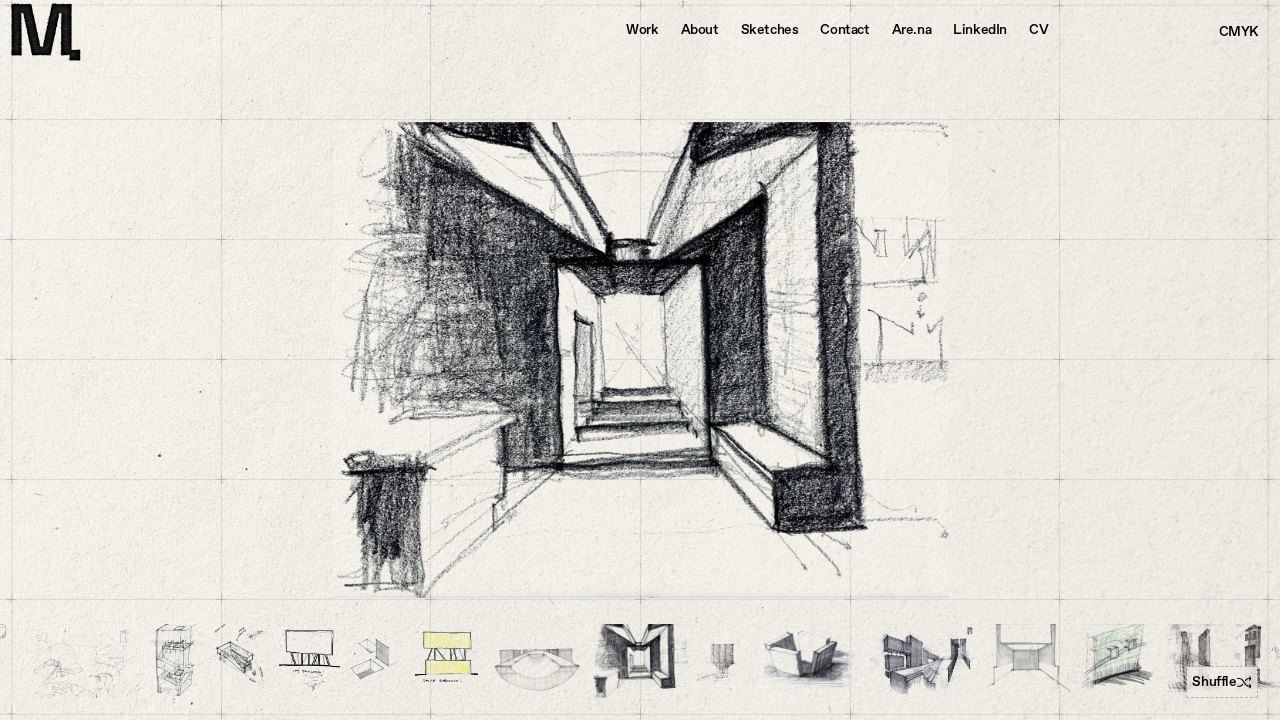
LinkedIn (980, 29)
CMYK (1238, 31)
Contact (844, 29)
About (700, 29)
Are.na (912, 29)
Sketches (770, 29)
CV (1038, 29)
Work (642, 29)
